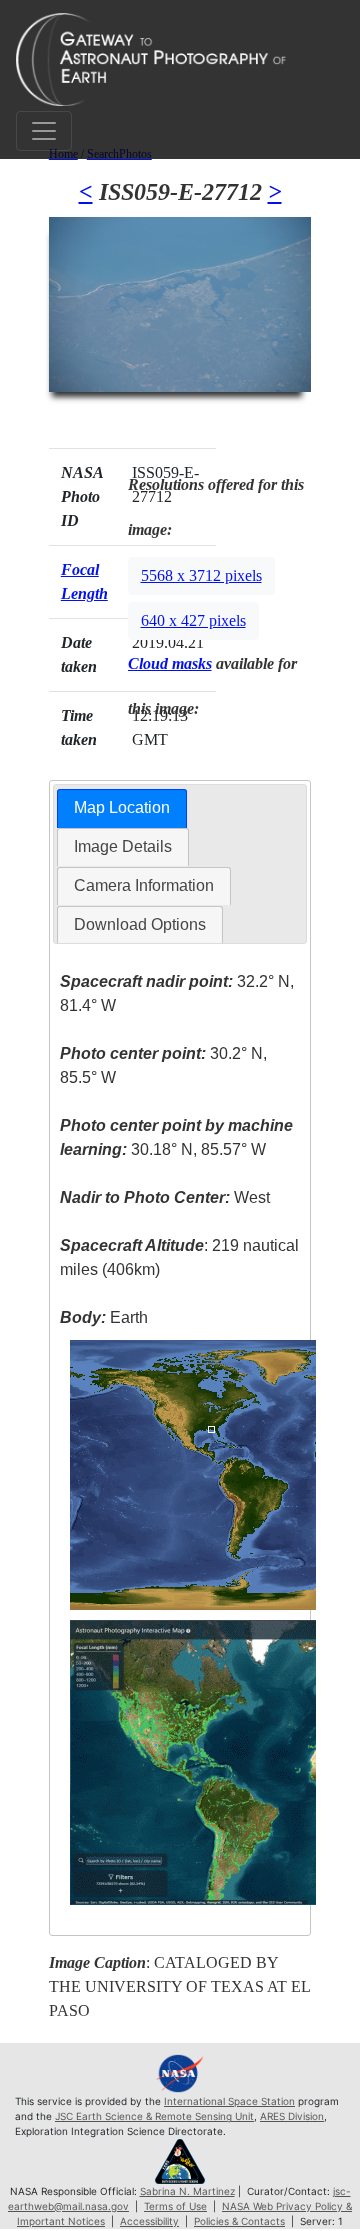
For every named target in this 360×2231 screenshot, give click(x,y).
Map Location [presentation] (122, 807)
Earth (104, 1317)
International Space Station (229, 2101)
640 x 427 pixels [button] (193, 620)
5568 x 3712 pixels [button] (201, 575)
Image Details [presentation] (123, 846)
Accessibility (149, 2221)
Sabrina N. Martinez (187, 2191)
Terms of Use (175, 2206)
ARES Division (292, 2116)
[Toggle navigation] (44, 131)
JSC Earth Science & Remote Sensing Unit (154, 2116)
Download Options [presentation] (140, 924)
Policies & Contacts (239, 2221)
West (165, 1197)
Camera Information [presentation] (144, 885)
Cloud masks (170, 663)
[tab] (122, 808)
